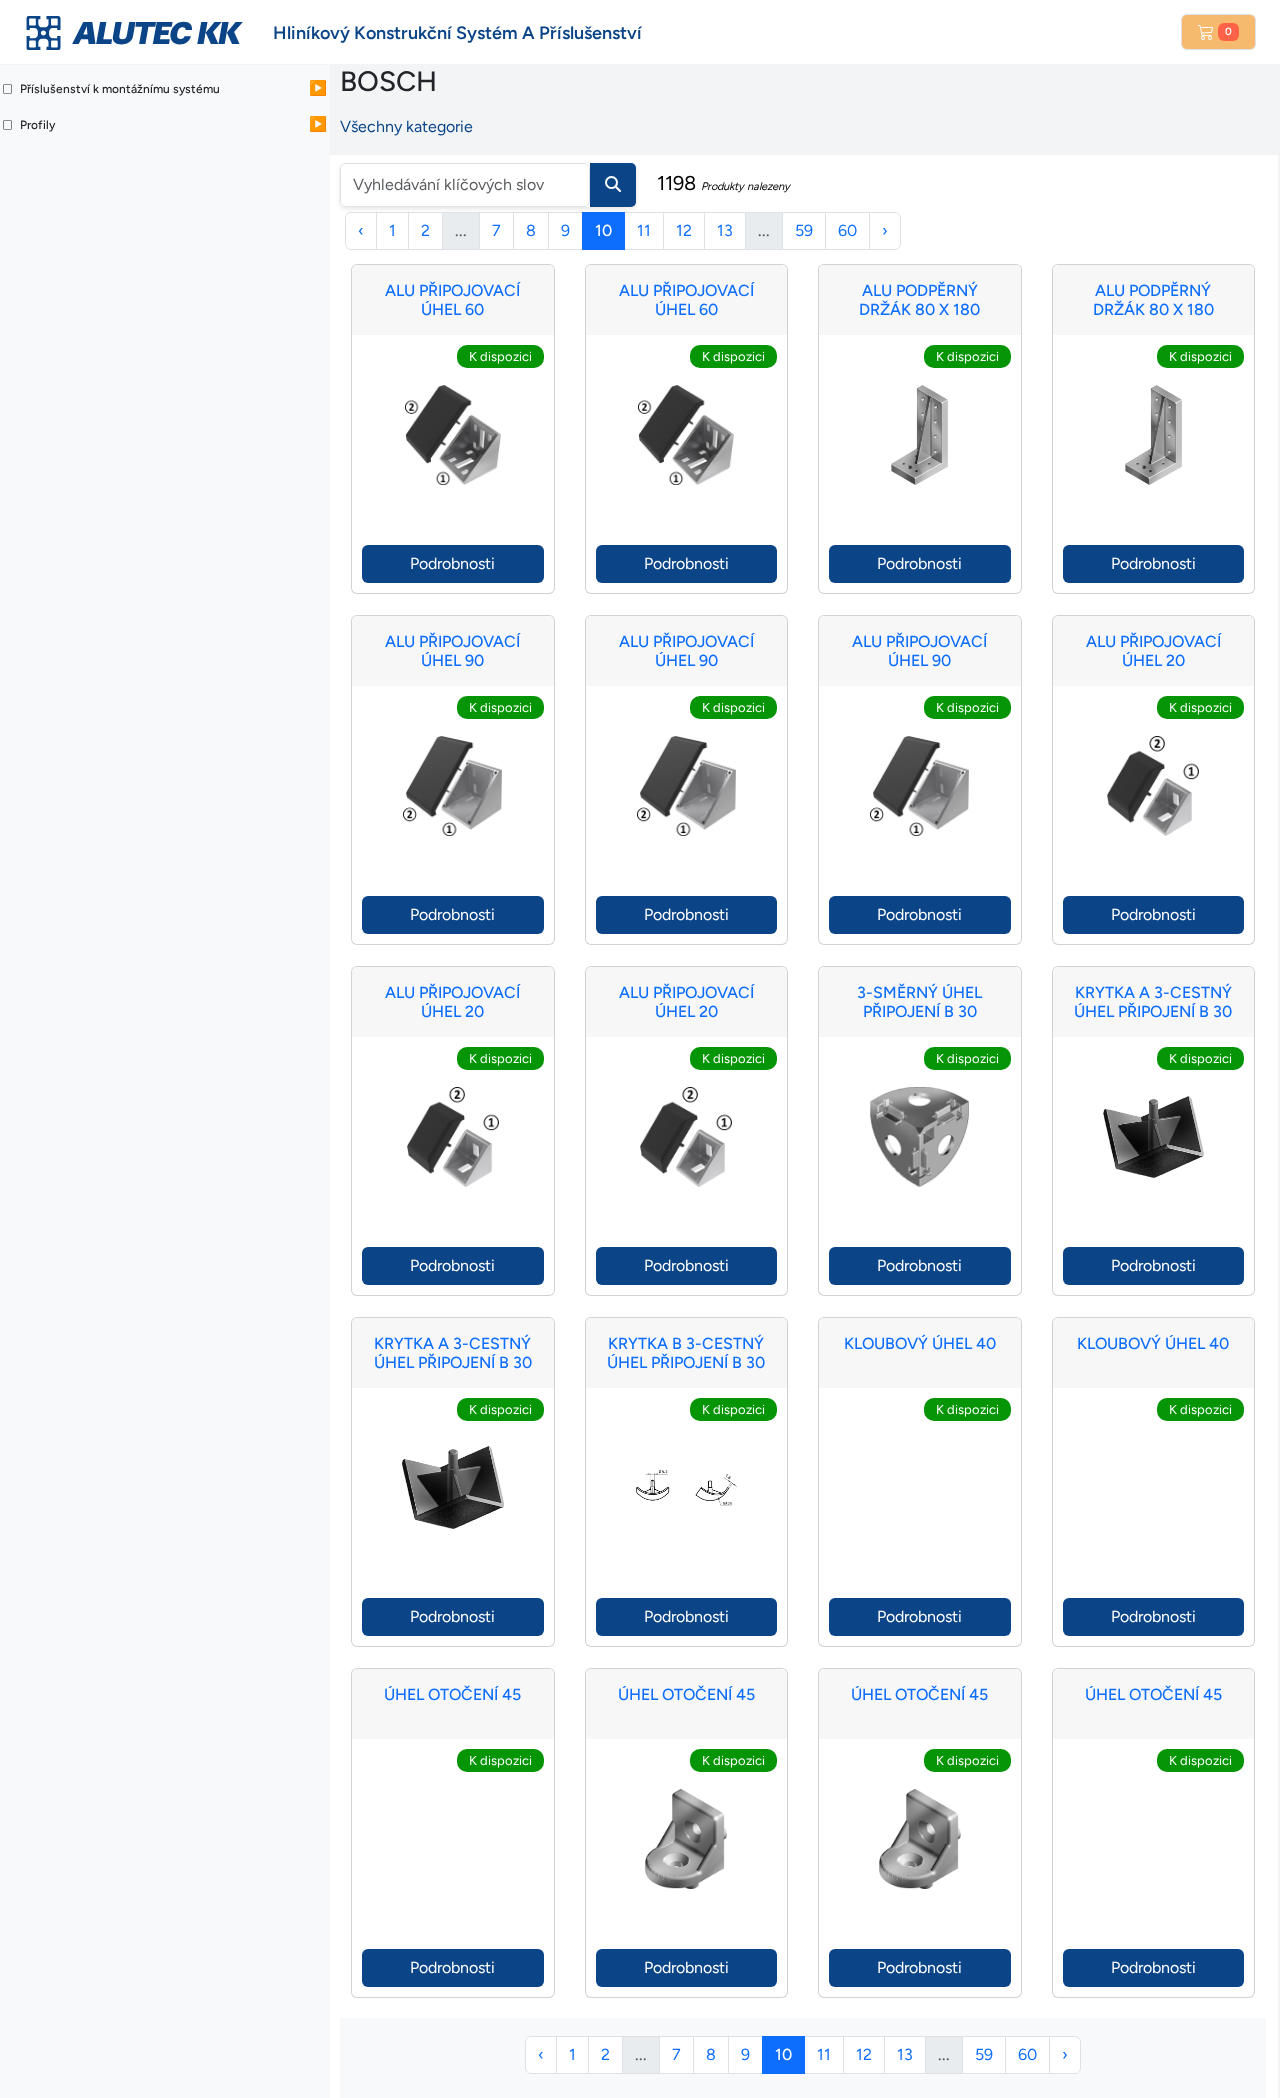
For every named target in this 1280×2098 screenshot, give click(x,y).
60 (847, 230)
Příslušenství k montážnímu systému (120, 89)
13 (725, 230)
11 (644, 230)
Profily (37, 125)
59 (804, 230)
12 (684, 230)
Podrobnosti (452, 563)
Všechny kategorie (406, 126)
